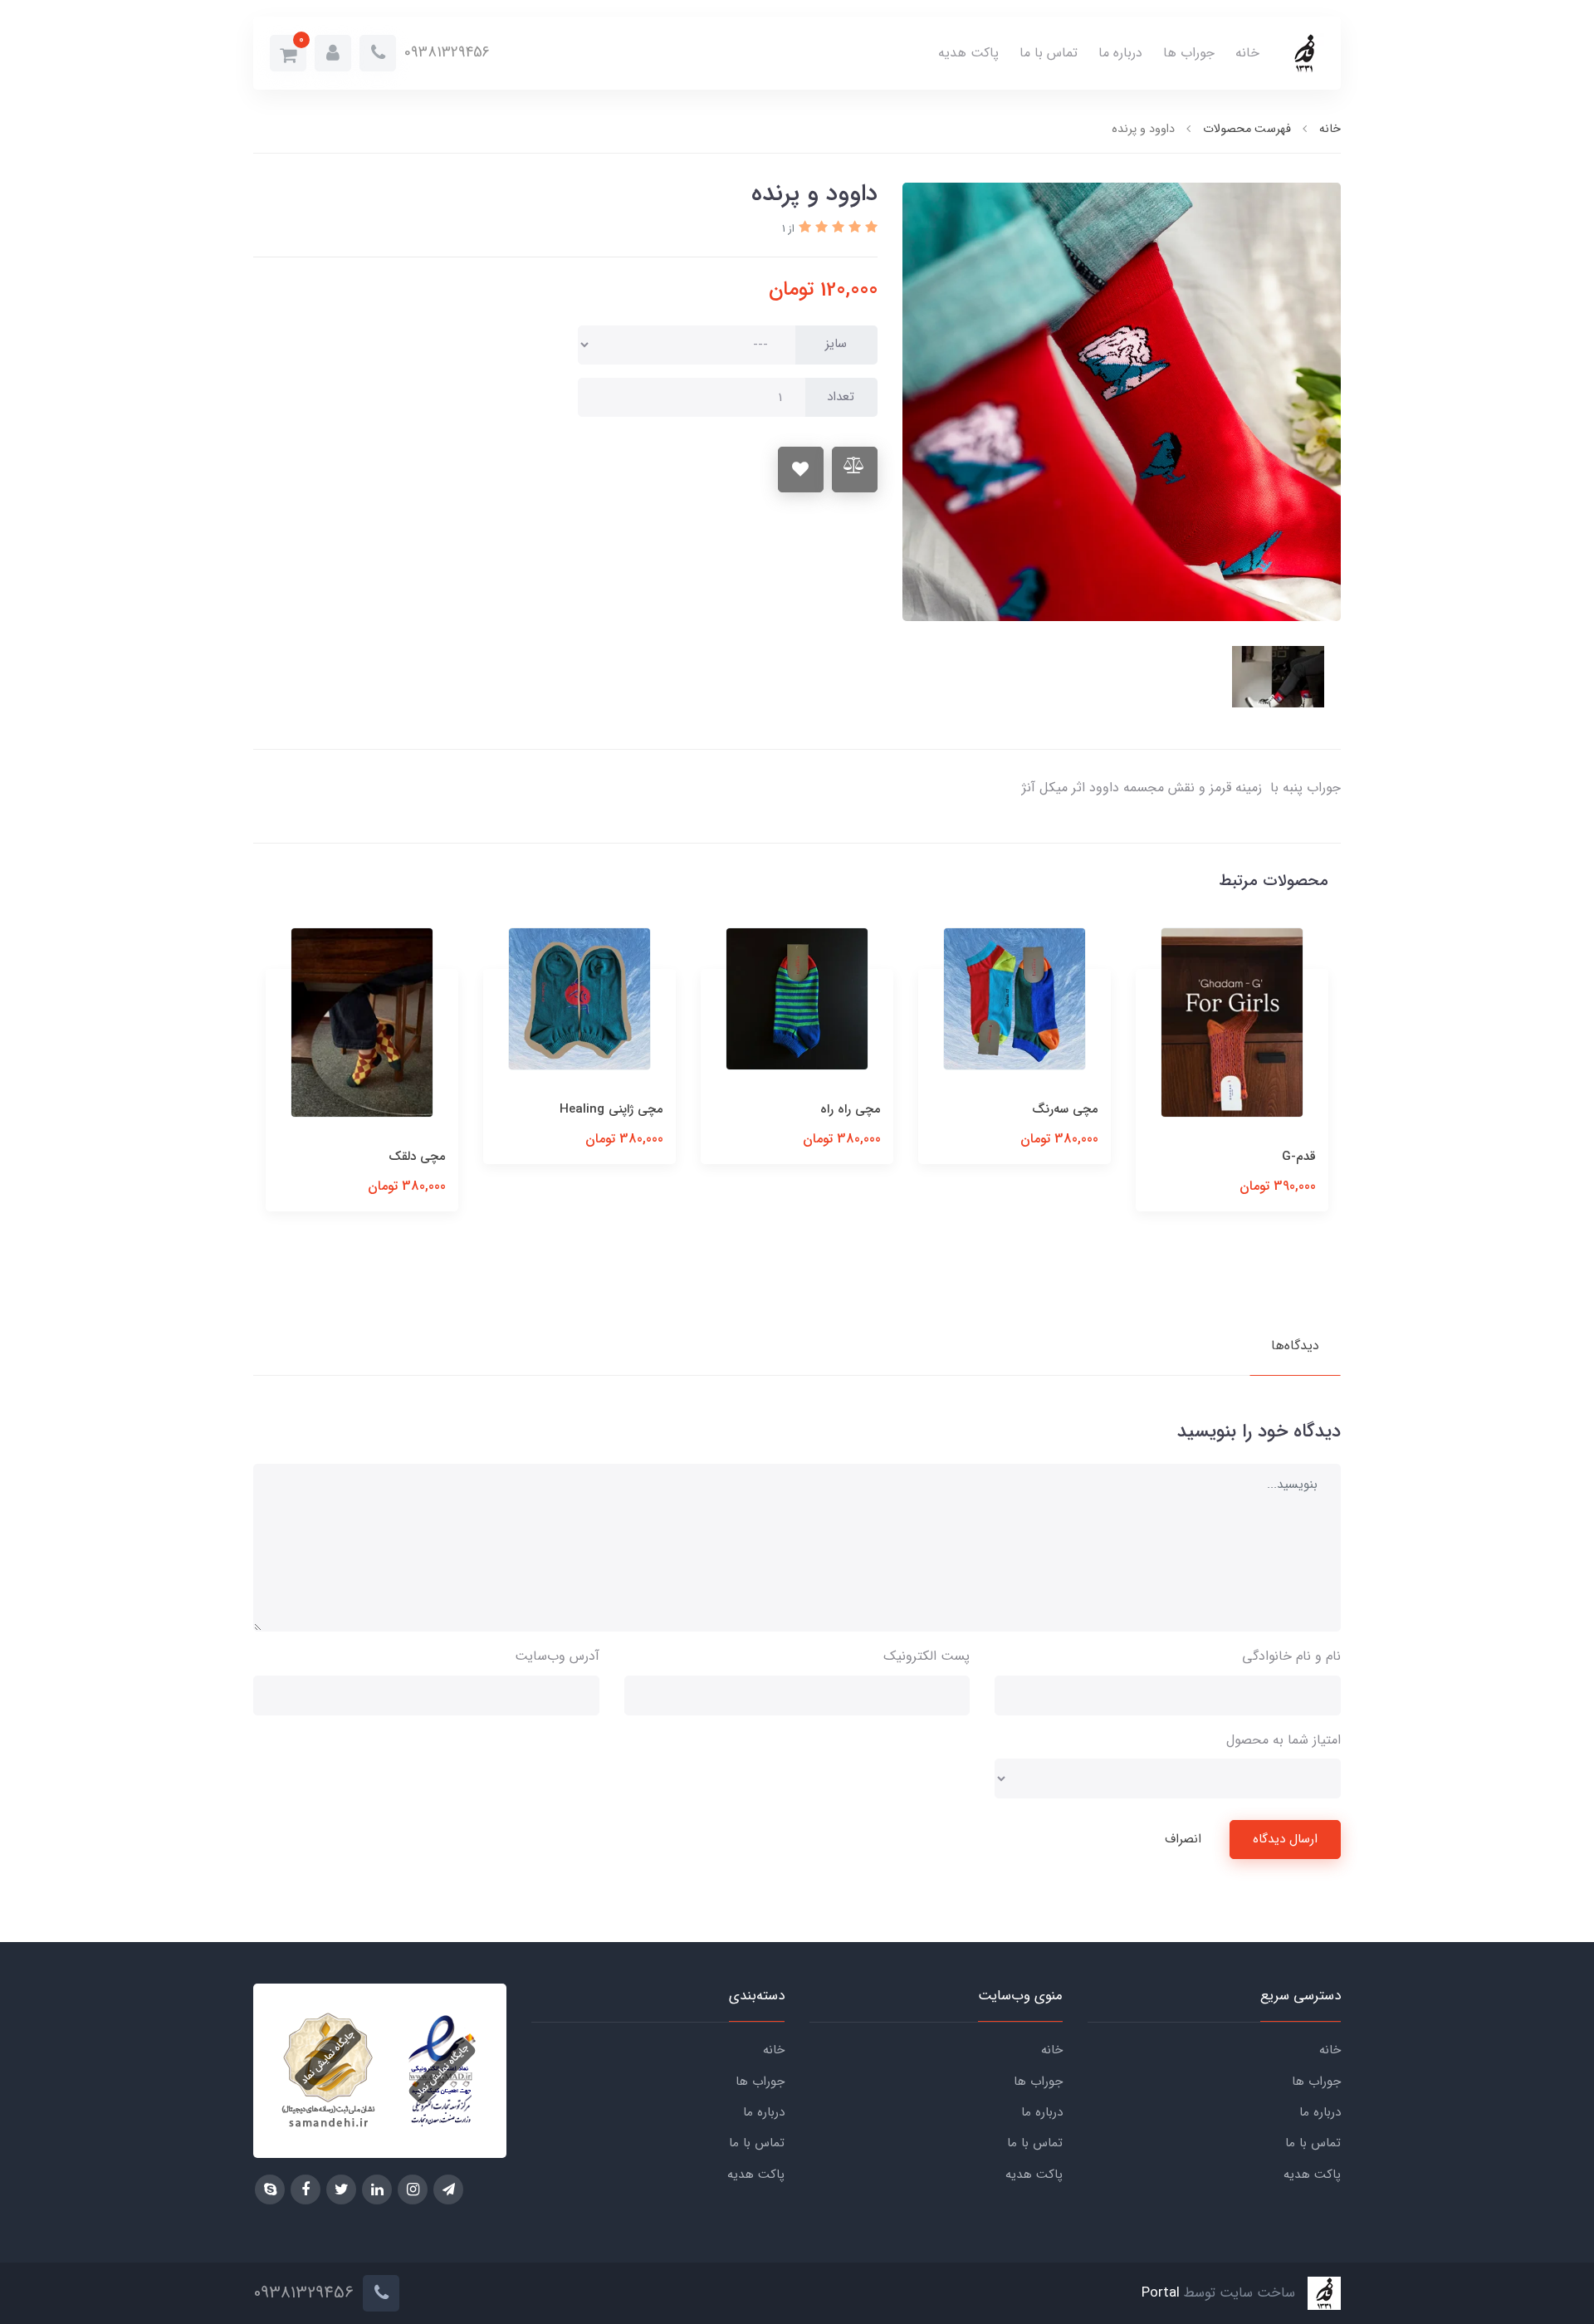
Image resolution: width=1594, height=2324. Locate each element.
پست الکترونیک (927, 1656)
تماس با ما (1049, 53)
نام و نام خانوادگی (1291, 1656)
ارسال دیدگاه (1285, 1839)
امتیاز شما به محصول (1284, 1740)
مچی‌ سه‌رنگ (1283, 1109)
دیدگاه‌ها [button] (1295, 1345)
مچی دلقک (635, 1157)
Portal (1161, 2294)
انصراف (1183, 1839)
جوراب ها (1189, 53)
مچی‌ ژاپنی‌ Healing (829, 1109)
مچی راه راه (1068, 1109)
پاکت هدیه (968, 53)
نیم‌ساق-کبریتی (407, 1109)
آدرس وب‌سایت (557, 1656)
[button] (333, 53)
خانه (1247, 53)
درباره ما (1120, 53)
